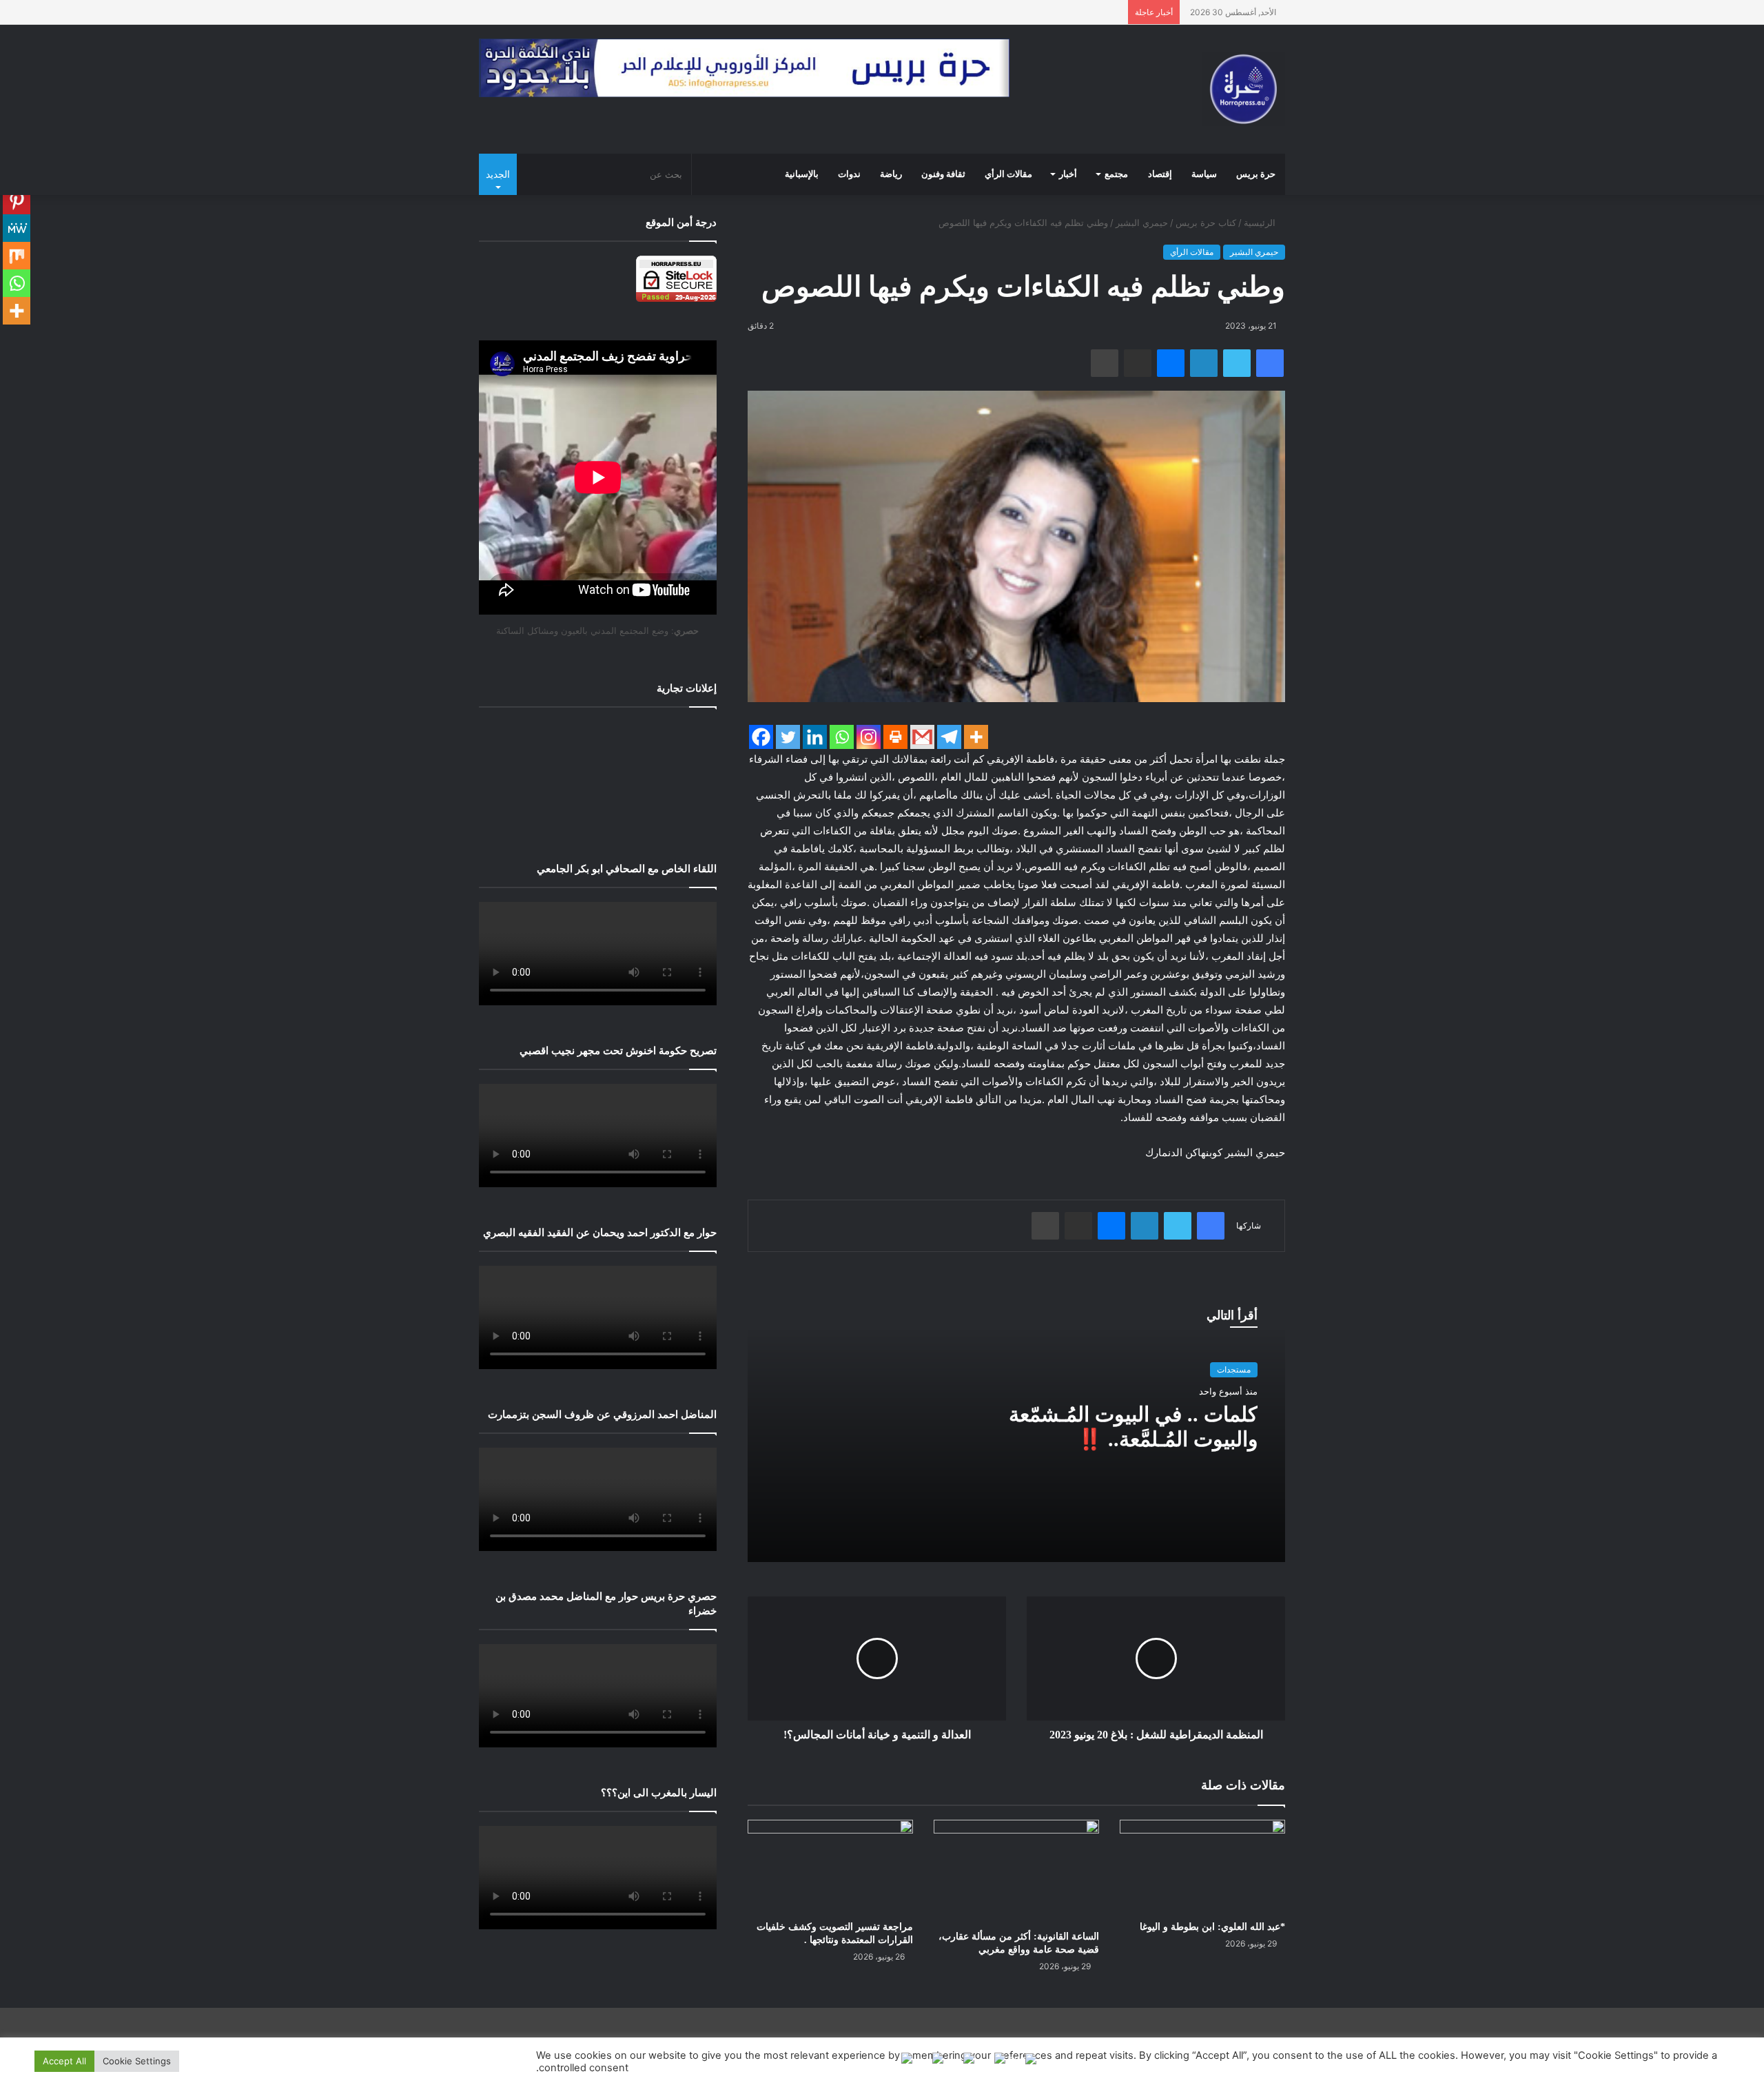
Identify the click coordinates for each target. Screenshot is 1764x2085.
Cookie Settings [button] (137, 2061)
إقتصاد (1160, 174)
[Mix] (17, 256)
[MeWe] (17, 228)
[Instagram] (869, 737)
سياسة (1204, 174)
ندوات (849, 174)
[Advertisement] (598, 774)
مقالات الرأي (1008, 174)
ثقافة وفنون (943, 174)
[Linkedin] (815, 737)
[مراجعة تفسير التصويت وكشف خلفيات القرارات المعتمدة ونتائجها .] (830, 1866)
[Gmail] (922, 737)
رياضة (891, 174)
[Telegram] (949, 737)
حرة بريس (1256, 174)
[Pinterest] (17, 201)
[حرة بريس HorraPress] (1244, 89)
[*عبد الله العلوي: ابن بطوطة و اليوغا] (1202, 1866)
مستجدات (1234, 1369)
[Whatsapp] (842, 737)
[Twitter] (788, 737)
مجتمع (1116, 174)
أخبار (1068, 174)
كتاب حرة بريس (1206, 223)
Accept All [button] (64, 2061)
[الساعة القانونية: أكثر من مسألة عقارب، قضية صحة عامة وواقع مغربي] (1016, 1871)
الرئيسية (1261, 223)
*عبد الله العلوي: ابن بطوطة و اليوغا (1212, 1927)
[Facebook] (761, 737)
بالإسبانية (802, 174)
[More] (976, 737)
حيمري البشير (1142, 223)
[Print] (895, 737)
